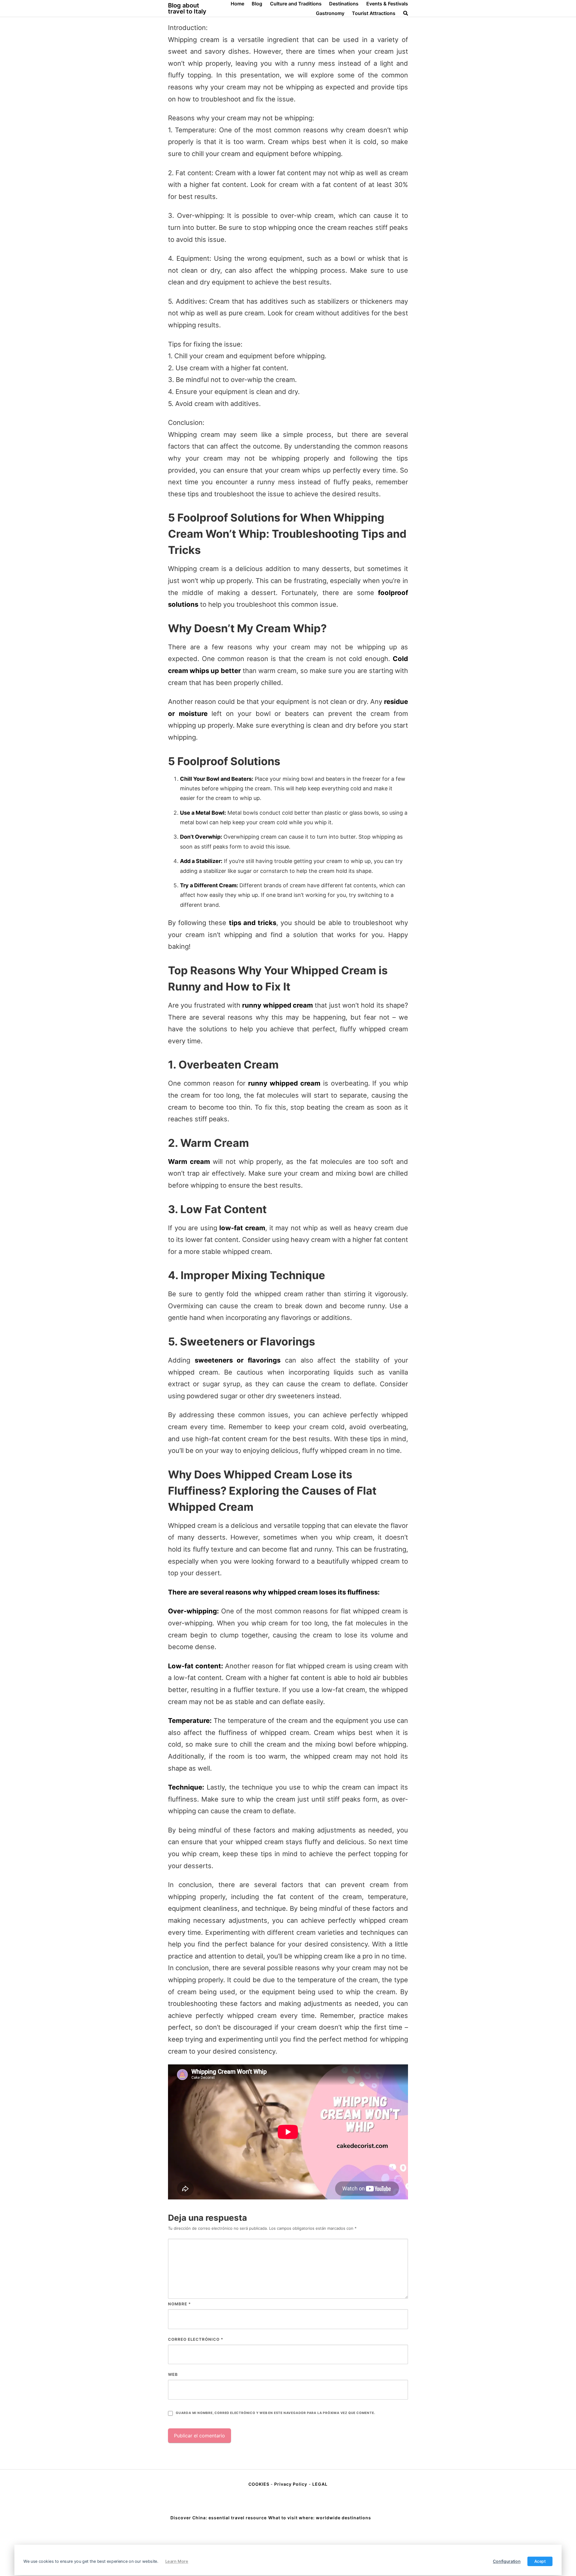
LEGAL (320, 2484)
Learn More (177, 2561)
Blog (257, 4)
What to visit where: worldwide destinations (320, 2518)
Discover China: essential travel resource (219, 2518)
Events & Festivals (387, 4)
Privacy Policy (291, 2484)
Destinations (344, 4)
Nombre (179, 2304)
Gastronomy (330, 13)
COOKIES (259, 2484)
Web (173, 2374)
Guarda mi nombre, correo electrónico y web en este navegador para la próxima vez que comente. (275, 2413)
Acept (540, 2561)
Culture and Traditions (296, 4)
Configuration (507, 2561)
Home (237, 4)
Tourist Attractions (374, 13)
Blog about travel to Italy (187, 8)
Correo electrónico (196, 2339)
